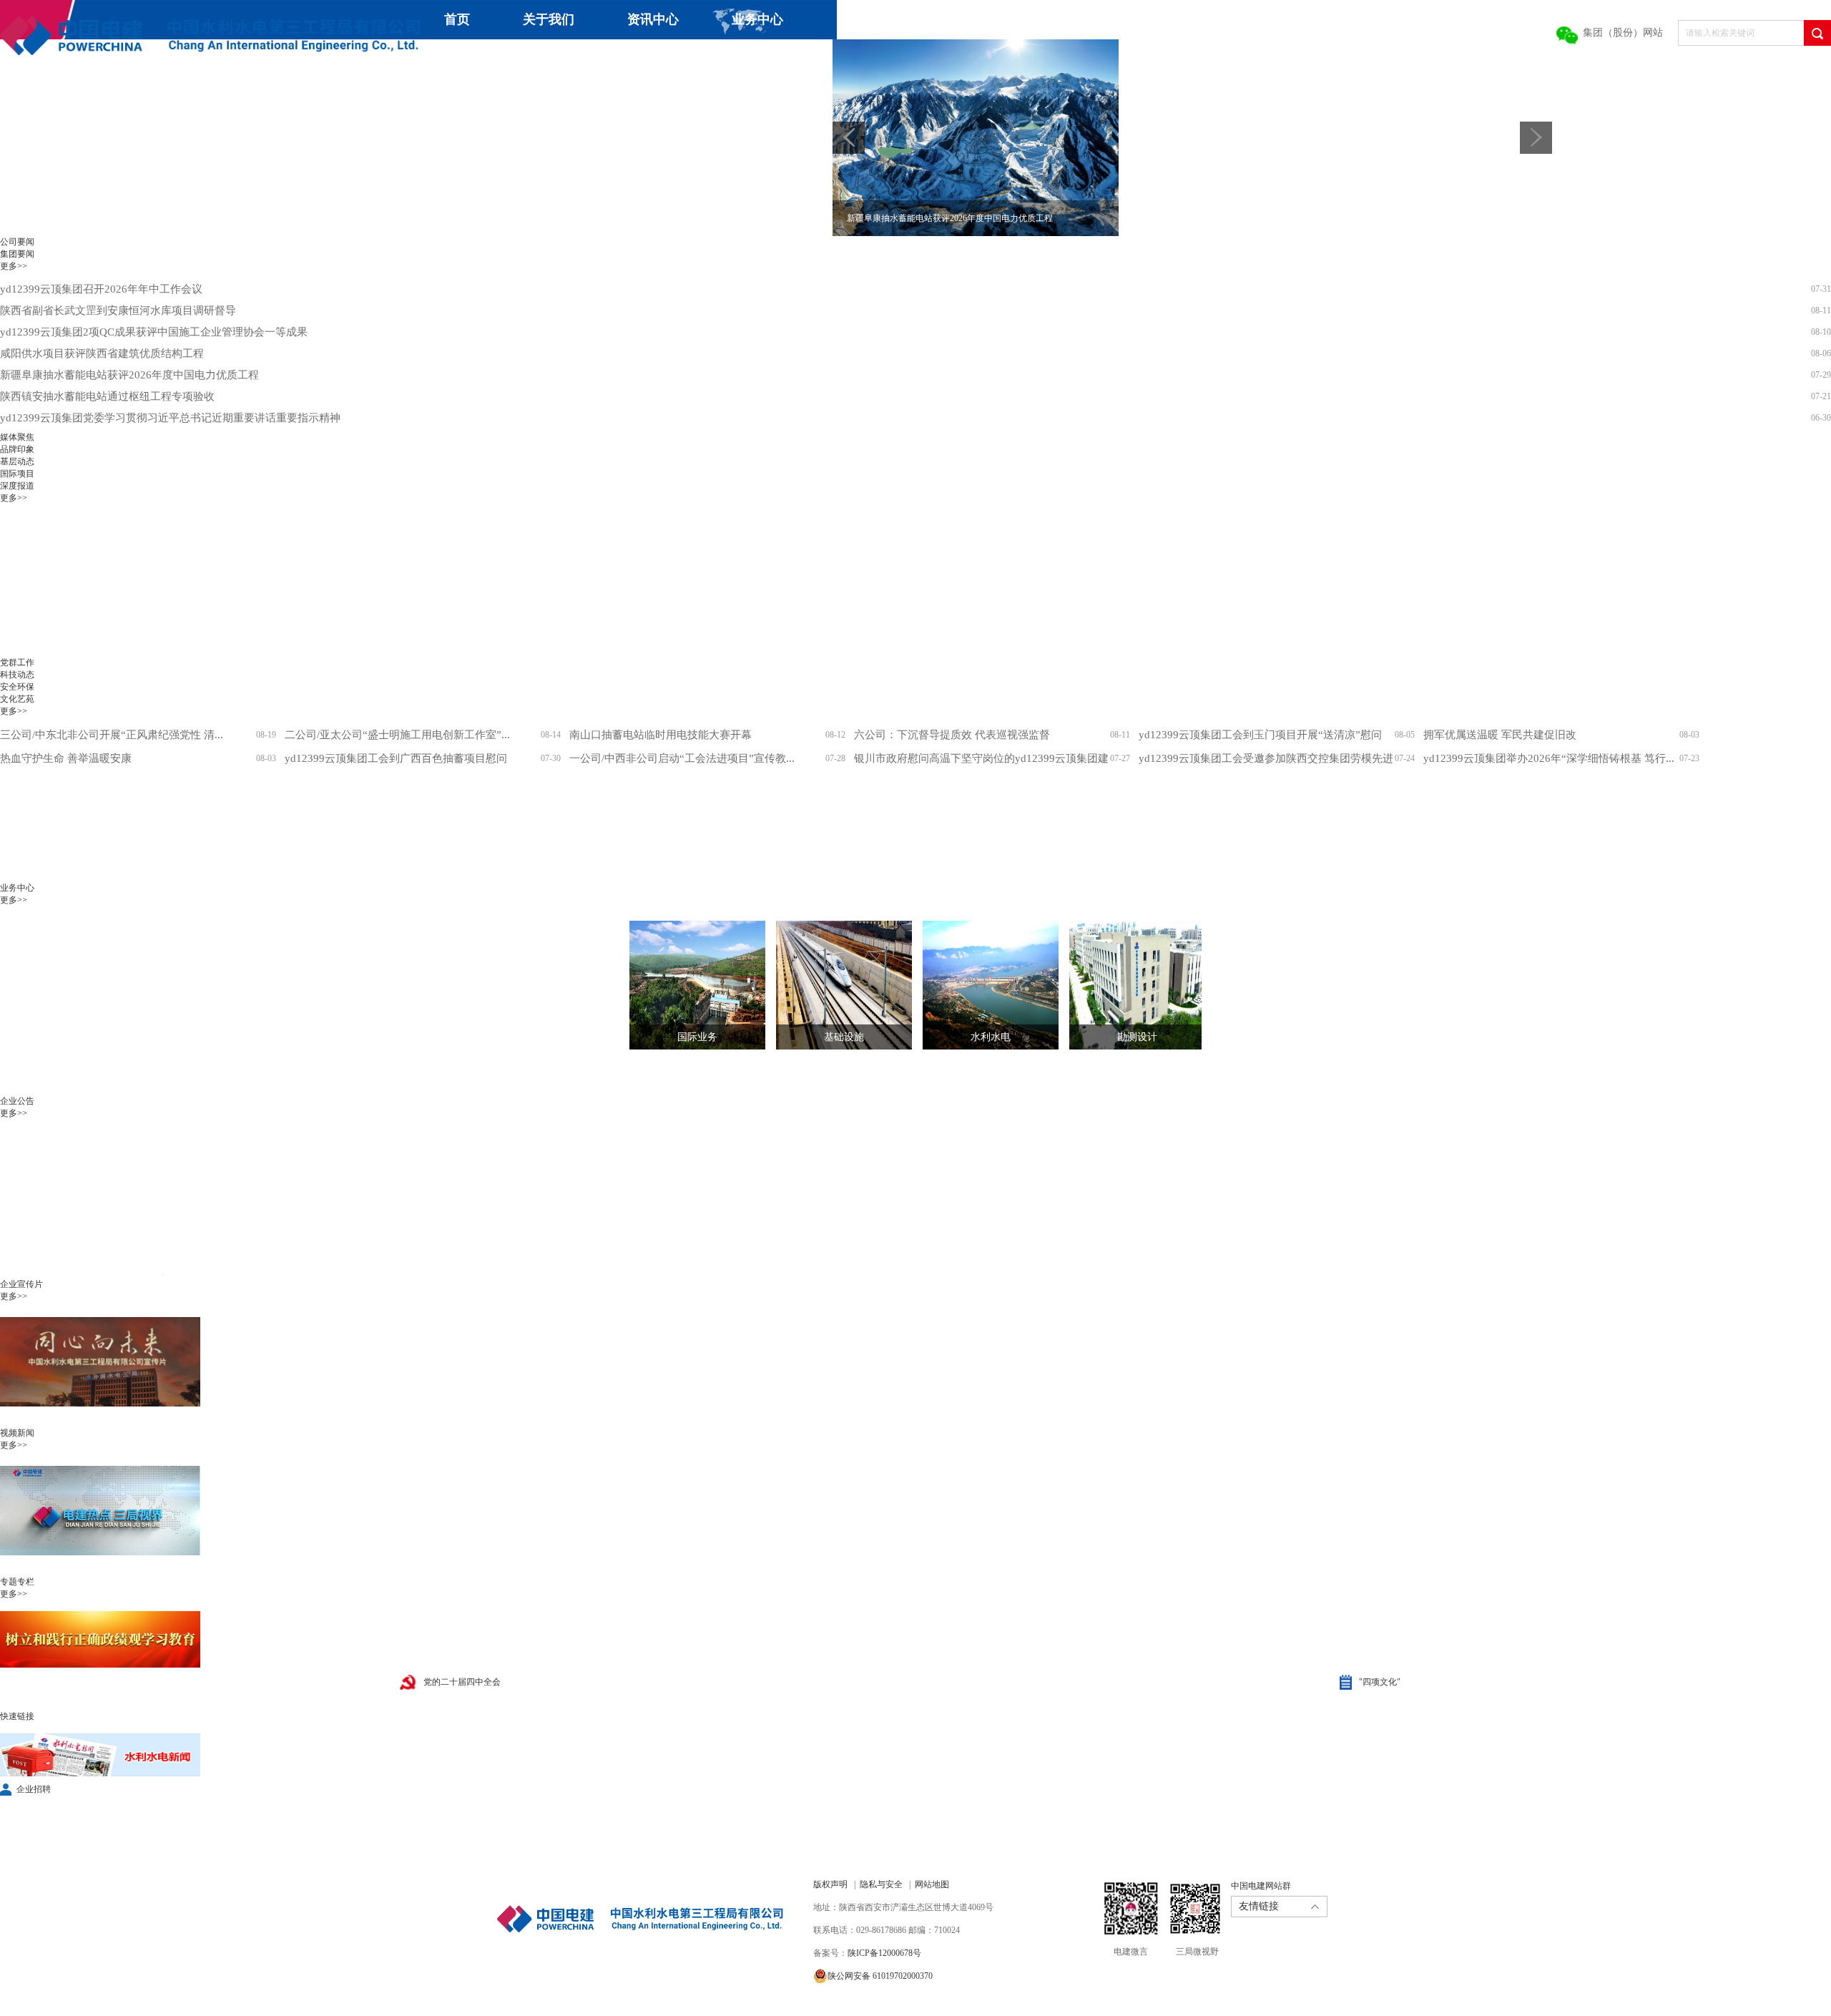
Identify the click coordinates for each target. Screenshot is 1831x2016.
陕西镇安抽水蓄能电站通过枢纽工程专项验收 (107, 396)
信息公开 (655, 59)
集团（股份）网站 (1623, 33)
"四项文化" (1380, 1682)
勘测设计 (1137, 1037)
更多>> (14, 266)
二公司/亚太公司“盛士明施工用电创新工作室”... (397, 735)
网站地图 (932, 1884)
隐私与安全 (881, 1884)
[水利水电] (980, 985)
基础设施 (844, 1037)
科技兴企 (446, 59)
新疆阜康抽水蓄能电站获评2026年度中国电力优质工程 (129, 375)
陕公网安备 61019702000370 (880, 1976)
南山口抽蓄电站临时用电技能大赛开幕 (661, 735)
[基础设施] (833, 985)
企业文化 (551, 59)
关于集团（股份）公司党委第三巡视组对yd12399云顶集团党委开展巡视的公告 (186, 1275)
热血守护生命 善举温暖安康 (66, 758)
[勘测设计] (1126, 985)
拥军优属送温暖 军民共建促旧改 (1500, 735)
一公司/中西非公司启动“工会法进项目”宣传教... (682, 758)
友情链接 (1259, 1906)
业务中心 (757, 19)
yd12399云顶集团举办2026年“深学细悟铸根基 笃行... (1549, 758)
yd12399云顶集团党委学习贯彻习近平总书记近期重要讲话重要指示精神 (170, 418)
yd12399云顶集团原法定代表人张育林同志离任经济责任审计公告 (154, 1253)
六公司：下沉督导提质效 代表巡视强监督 (952, 735)
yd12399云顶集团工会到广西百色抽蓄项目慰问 (396, 758)
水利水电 (991, 1037)
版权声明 (830, 1884)
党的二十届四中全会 (462, 1682)
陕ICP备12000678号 (884, 1953)
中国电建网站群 (1261, 1886)
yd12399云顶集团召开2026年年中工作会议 (101, 289)
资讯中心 (653, 19)
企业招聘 (34, 1789)
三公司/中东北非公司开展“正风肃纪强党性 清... (112, 735)
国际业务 (697, 1037)
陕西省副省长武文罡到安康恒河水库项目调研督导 (118, 310)
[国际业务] (687, 985)
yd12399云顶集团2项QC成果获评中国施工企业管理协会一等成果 (154, 332)
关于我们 (549, 19)
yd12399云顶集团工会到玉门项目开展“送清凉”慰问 (1260, 735)
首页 (457, 19)
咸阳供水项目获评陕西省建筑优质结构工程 (102, 353)
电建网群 (807, 59)
